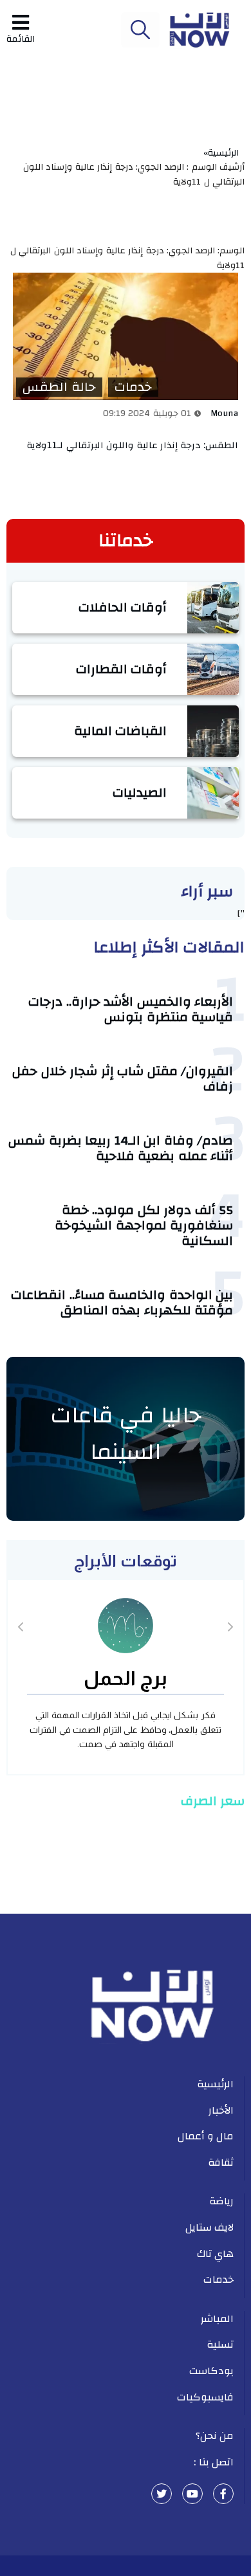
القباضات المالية (121, 731)
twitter (162, 2494)
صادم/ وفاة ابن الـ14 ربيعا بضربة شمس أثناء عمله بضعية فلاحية (121, 1148)
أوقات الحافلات (123, 607)
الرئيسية (215, 2084)
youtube (192, 2494)
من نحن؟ (215, 2436)
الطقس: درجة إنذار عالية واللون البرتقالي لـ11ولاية (133, 445)
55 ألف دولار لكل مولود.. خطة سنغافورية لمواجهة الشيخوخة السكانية (144, 1225)
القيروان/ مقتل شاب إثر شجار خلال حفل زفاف (123, 1079)
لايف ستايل (210, 2227)
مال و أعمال (206, 2136)
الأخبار (221, 2110)
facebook (223, 2494)
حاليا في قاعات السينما (126, 1434)
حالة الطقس (59, 387)
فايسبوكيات (205, 2397)
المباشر (217, 2319)
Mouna (225, 413)
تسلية (220, 2345)
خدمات (133, 387)
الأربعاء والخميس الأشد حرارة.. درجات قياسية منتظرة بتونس (131, 1009)
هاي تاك (216, 2254)
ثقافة (221, 2163)
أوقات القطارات (122, 669)
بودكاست (211, 2371)
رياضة (221, 2201)
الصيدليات (140, 793)
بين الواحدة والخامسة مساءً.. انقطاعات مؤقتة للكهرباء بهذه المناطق (122, 1302)
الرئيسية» (224, 153)
